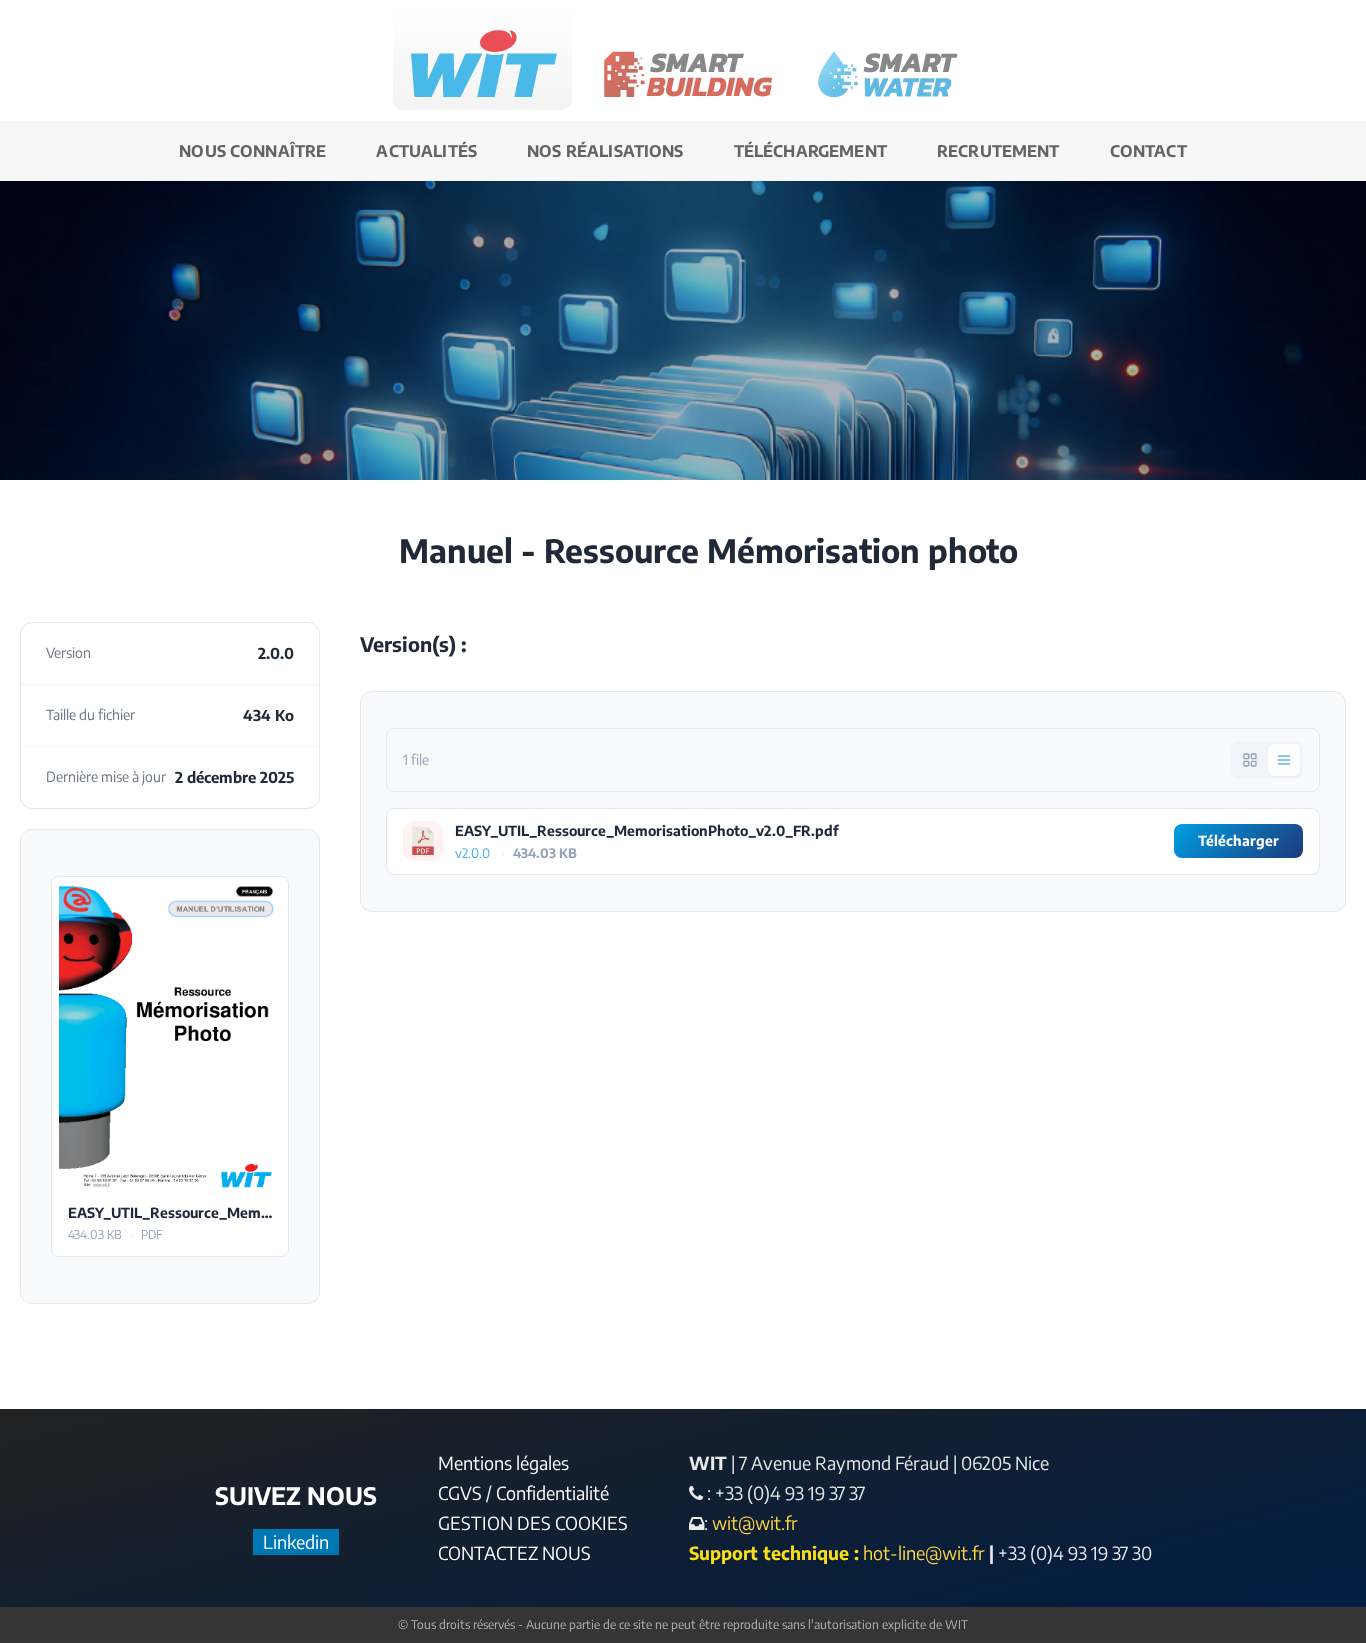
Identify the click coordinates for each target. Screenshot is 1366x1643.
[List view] (1284, 760)
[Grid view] (1250, 760)
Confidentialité (552, 1492)
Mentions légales (503, 1462)
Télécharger (170, 1033)
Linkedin (296, 1541)
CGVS (460, 1492)
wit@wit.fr (753, 1522)
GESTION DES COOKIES (533, 1522)
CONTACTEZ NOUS (514, 1552)
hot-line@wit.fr (924, 1552)
